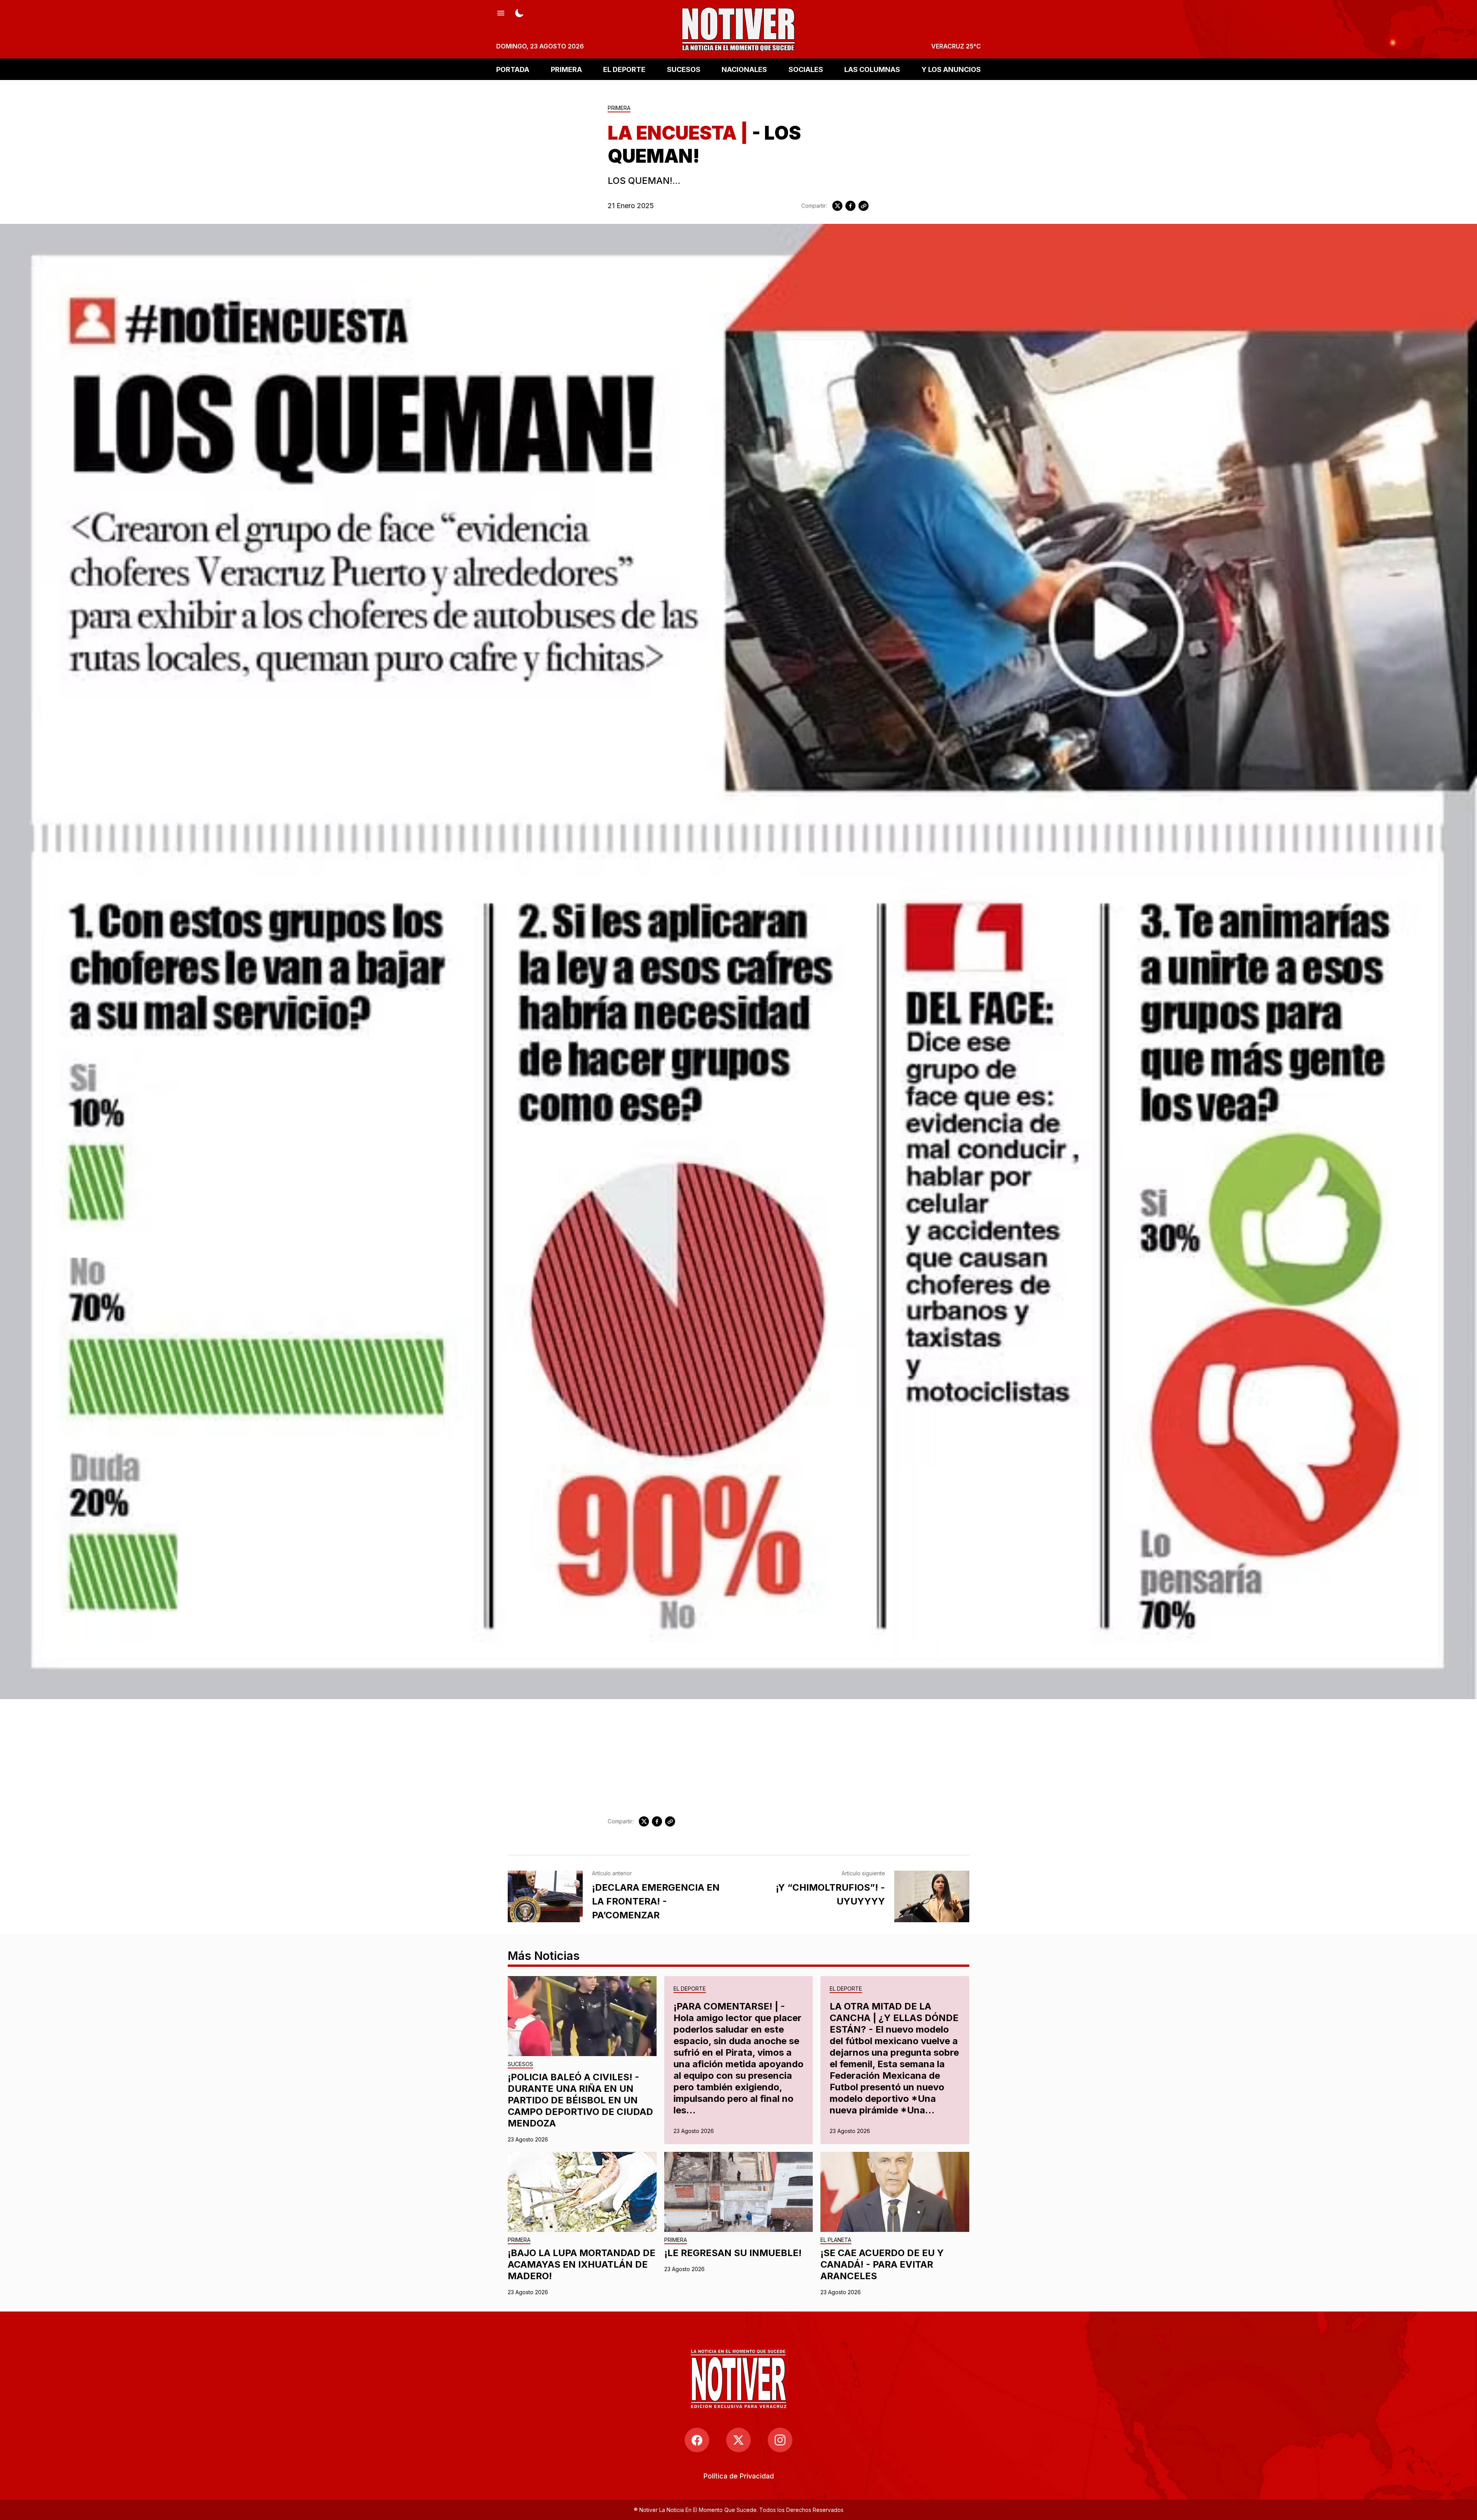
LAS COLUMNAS (872, 69)
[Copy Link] (864, 206)
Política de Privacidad (739, 2476)
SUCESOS (684, 69)
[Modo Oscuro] (519, 12)
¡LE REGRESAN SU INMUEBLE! (733, 2253)
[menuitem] (739, 2476)
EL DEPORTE (624, 69)
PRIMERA (566, 69)
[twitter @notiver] (738, 2440)
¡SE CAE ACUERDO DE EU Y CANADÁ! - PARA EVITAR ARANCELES (882, 2264)
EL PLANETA (836, 2240)
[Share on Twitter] (837, 206)
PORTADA (513, 69)
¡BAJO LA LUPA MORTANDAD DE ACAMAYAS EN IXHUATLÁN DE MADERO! (582, 2264)
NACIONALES (744, 69)
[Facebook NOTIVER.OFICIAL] (697, 2440)
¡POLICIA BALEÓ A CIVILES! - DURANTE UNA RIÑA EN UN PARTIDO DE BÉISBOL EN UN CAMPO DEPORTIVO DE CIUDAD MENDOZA (580, 2100)
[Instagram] (780, 2440)
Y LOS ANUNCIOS (951, 69)
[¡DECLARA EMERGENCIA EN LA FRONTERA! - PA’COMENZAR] (545, 1896)
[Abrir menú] (501, 12)
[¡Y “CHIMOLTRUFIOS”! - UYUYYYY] (932, 1896)
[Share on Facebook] (850, 206)
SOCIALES (806, 69)
